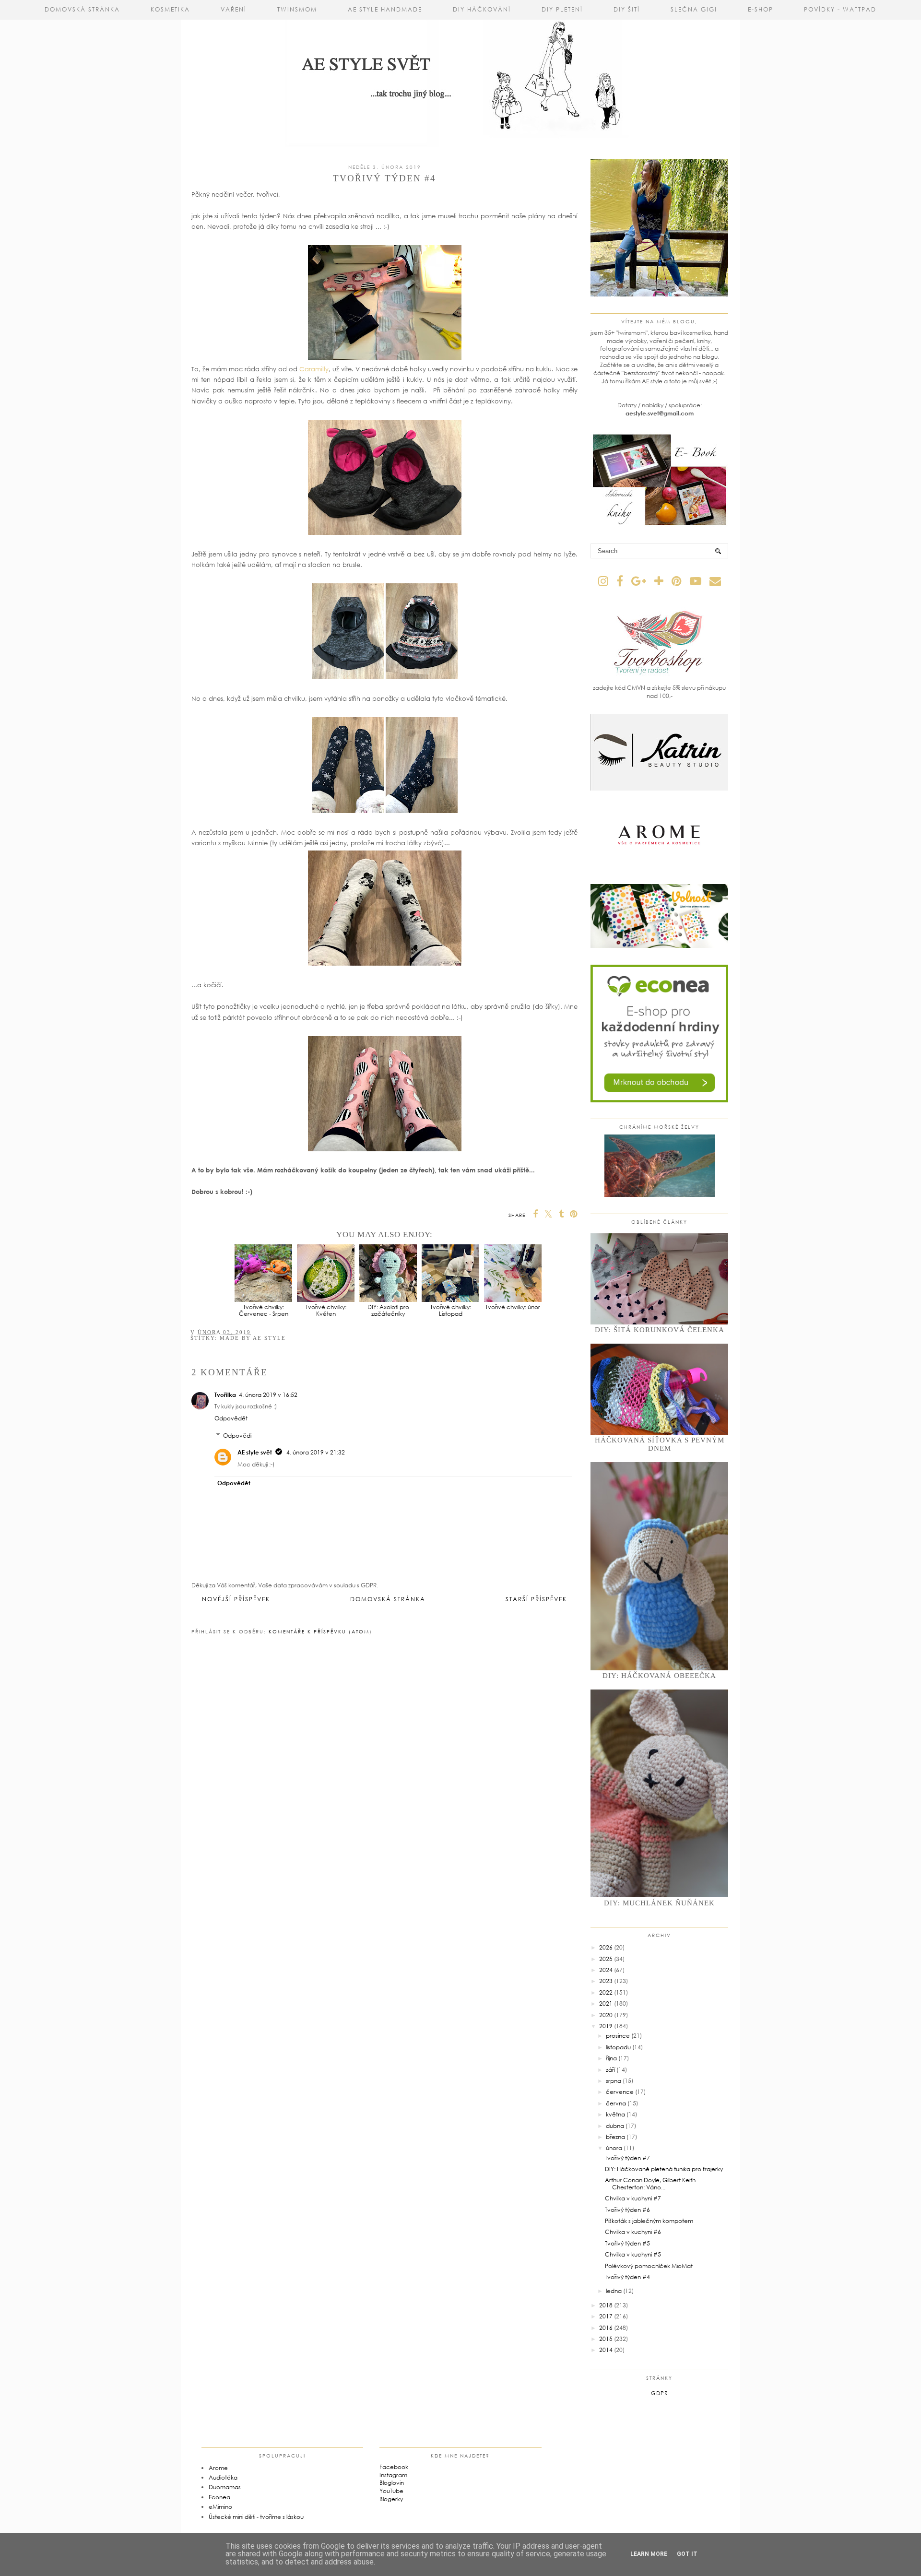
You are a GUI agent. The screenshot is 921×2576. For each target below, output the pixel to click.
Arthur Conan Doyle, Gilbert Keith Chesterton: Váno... (650, 2183)
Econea (219, 2497)
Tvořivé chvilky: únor (513, 1307)
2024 (606, 1970)
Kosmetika (170, 9)
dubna (615, 2126)
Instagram (393, 2475)
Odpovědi (237, 1436)
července (620, 2092)
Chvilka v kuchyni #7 (633, 2198)
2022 (606, 1992)
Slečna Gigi (694, 9)
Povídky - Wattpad (840, 9)
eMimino (220, 2507)
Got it (687, 2554)
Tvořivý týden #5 (627, 2243)
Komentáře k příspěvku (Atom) (320, 1631)
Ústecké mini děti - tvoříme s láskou (256, 2517)
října (611, 2058)
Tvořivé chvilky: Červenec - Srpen (264, 1310)
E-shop (761, 9)
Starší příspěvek (536, 1599)
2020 (606, 2015)
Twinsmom (297, 9)
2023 (606, 1981)
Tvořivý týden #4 (627, 2277)
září (610, 2070)
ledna (614, 2291)
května (615, 2114)
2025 (606, 1959)
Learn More (649, 2554)
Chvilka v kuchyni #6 (633, 2232)
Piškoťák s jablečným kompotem (649, 2221)
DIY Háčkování (482, 9)
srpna (614, 2081)
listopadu (618, 2047)
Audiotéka (223, 2477)
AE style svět (255, 1452)
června (616, 2103)
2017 (606, 2316)
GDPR (660, 2393)
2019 (606, 2026)
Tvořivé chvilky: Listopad (451, 1310)
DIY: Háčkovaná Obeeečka (659, 1676)
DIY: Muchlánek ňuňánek (659, 1903)
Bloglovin (392, 2483)
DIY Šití (627, 9)
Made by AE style (253, 1338)
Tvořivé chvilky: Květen (326, 1310)
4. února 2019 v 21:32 (316, 1452)
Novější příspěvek (236, 1599)
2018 (606, 2305)
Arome (218, 2468)
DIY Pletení (562, 9)
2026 (606, 1947)
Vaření (234, 9)
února (614, 2148)
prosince (618, 2036)
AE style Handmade (385, 9)
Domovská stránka (82, 9)
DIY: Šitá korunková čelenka (660, 1330)
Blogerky (391, 2499)
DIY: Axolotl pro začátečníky (388, 1310)
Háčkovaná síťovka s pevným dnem (660, 1444)
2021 (606, 2003)
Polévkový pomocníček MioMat (649, 2266)
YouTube (391, 2491)
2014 (606, 2350)
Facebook (394, 2467)
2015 (606, 2339)
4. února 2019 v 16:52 (268, 1395)
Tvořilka (225, 1395)
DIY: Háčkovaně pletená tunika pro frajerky (664, 2169)
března (615, 2137)
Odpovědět (231, 1418)
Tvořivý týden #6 (627, 2210)
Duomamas (225, 2487)
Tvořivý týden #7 (627, 2158)
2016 (606, 2328)
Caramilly (314, 369)
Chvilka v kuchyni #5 (633, 2254)
